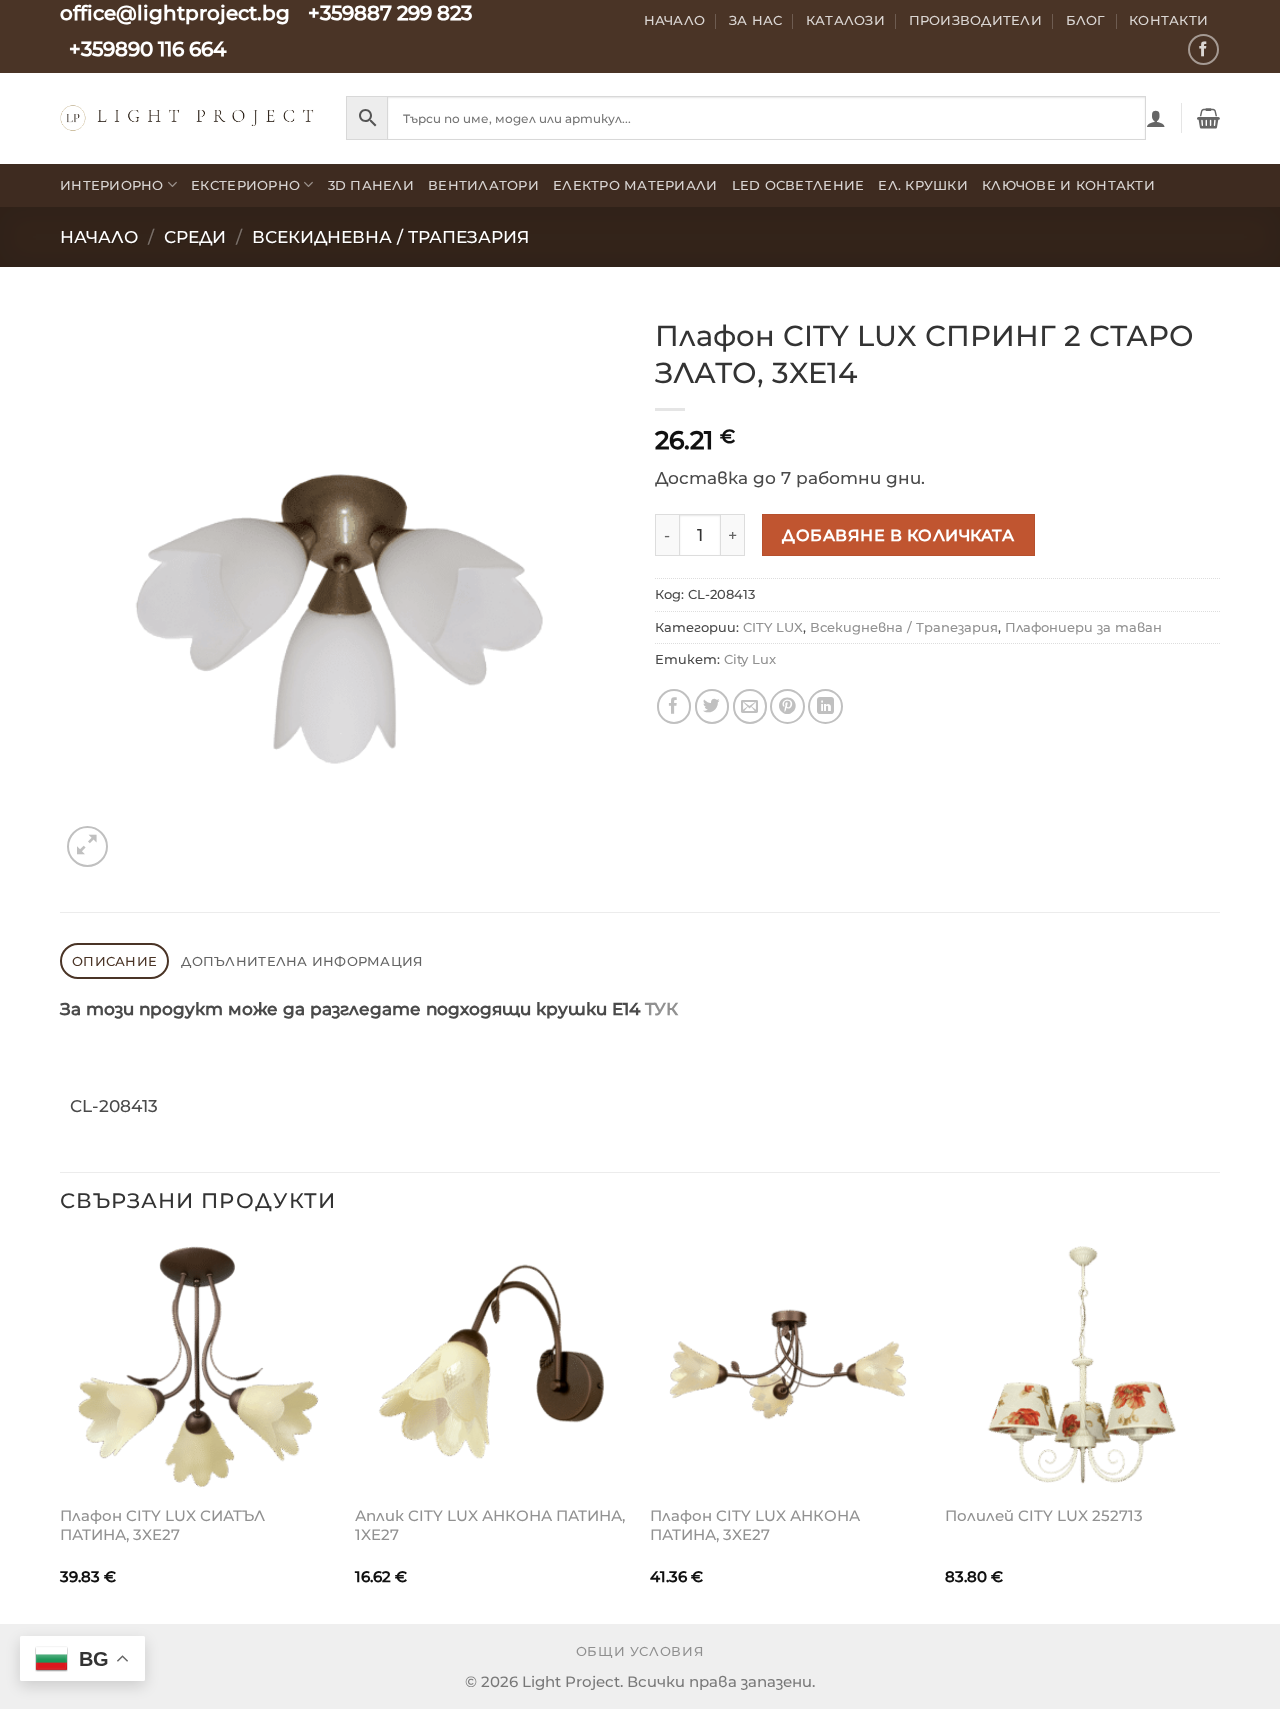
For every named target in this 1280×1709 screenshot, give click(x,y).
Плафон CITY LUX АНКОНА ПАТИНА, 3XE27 (755, 1525)
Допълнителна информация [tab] (302, 961)
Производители (976, 20)
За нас (756, 20)
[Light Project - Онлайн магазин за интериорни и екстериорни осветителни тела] (188, 117)
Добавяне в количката (898, 535)
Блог (1086, 20)
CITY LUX (773, 627)
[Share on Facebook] (674, 706)
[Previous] (61, 1430)
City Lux (750, 659)
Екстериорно (245, 185)
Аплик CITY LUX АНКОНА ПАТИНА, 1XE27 (490, 1525)
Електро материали (635, 185)
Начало (675, 20)
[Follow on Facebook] (1203, 49)
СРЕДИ (195, 237)
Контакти (1168, 20)
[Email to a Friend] (750, 706)
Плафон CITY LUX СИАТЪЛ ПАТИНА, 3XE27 (162, 1525)
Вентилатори (483, 185)
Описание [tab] (114, 961)
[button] (1156, 118)
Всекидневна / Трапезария (390, 237)
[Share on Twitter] (712, 706)
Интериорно (112, 185)
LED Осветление (798, 185)
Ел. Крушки (923, 185)
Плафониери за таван (1083, 627)
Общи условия (640, 1651)
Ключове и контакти (1068, 185)
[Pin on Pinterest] (787, 706)
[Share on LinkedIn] (825, 706)
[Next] (1219, 1430)
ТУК (661, 1009)
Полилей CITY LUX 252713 (1044, 1515)
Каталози (845, 20)
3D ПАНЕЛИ (371, 185)
